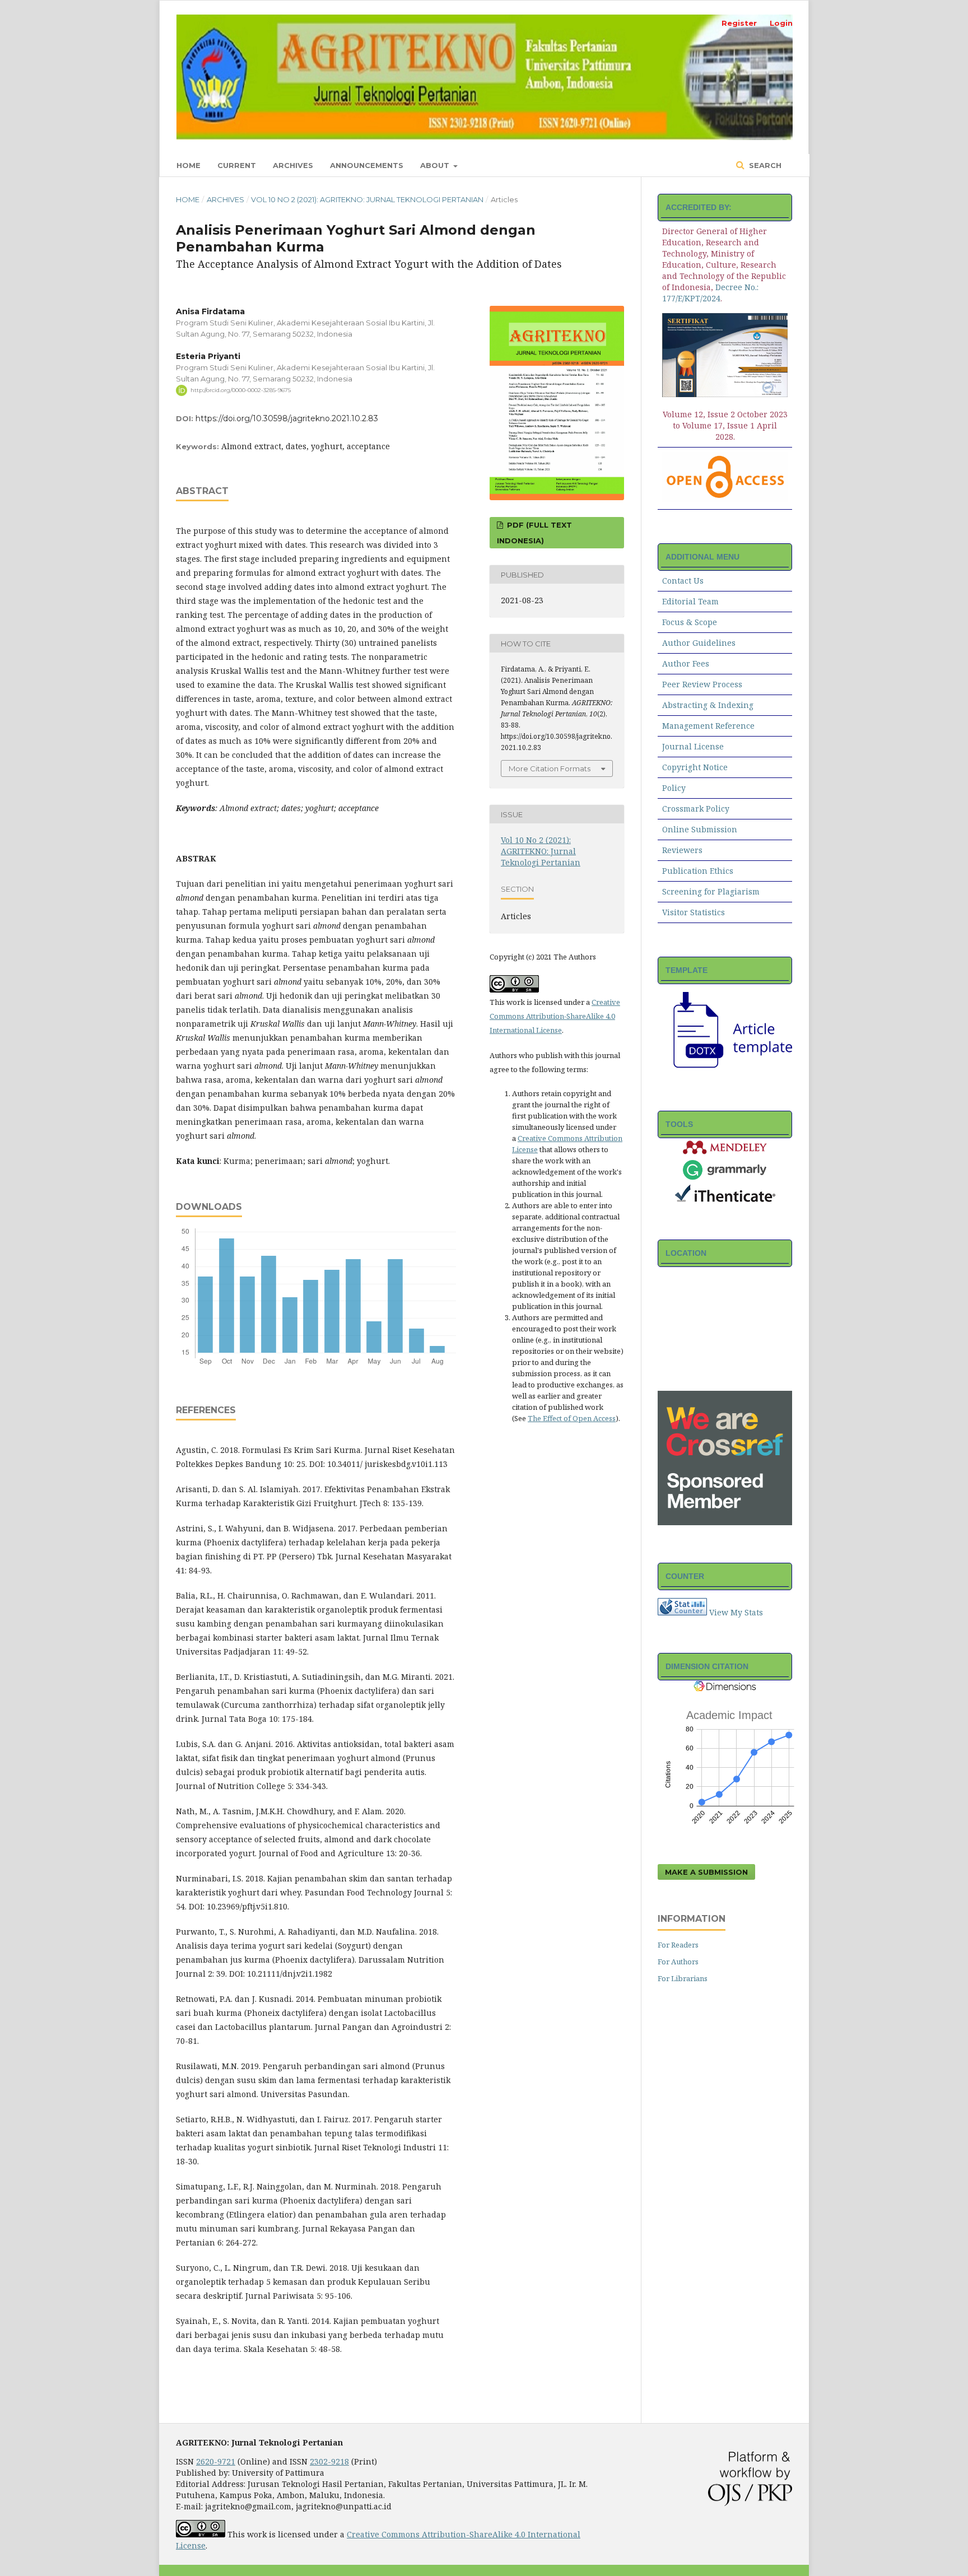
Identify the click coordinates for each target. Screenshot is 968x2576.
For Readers (678, 1945)
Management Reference (708, 726)
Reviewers (682, 850)
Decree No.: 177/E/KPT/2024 (710, 293)
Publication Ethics (698, 871)
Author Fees (686, 663)
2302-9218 (329, 2461)
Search (764, 165)
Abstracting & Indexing (708, 705)
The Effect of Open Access (572, 1418)
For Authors (678, 1962)
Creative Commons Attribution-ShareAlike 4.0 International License (555, 1016)
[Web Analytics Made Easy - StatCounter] (682, 1612)
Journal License (693, 746)
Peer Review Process (702, 684)
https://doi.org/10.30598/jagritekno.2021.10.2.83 (287, 418)
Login (781, 23)
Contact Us (683, 581)
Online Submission (700, 829)
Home (189, 165)
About (436, 165)
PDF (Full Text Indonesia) (534, 533)
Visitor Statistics (694, 912)
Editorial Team (690, 601)
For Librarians (683, 1978)
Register (739, 23)
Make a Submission (706, 1872)
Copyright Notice (695, 767)
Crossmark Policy (696, 809)
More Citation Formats (550, 768)
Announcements (367, 165)
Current (237, 165)
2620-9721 (216, 2461)
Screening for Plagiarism (711, 891)
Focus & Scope (690, 622)
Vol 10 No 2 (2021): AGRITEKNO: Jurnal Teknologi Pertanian (367, 199)
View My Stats (736, 1612)
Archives (293, 165)
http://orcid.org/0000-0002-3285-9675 (241, 390)
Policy (674, 788)
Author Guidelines (699, 643)
